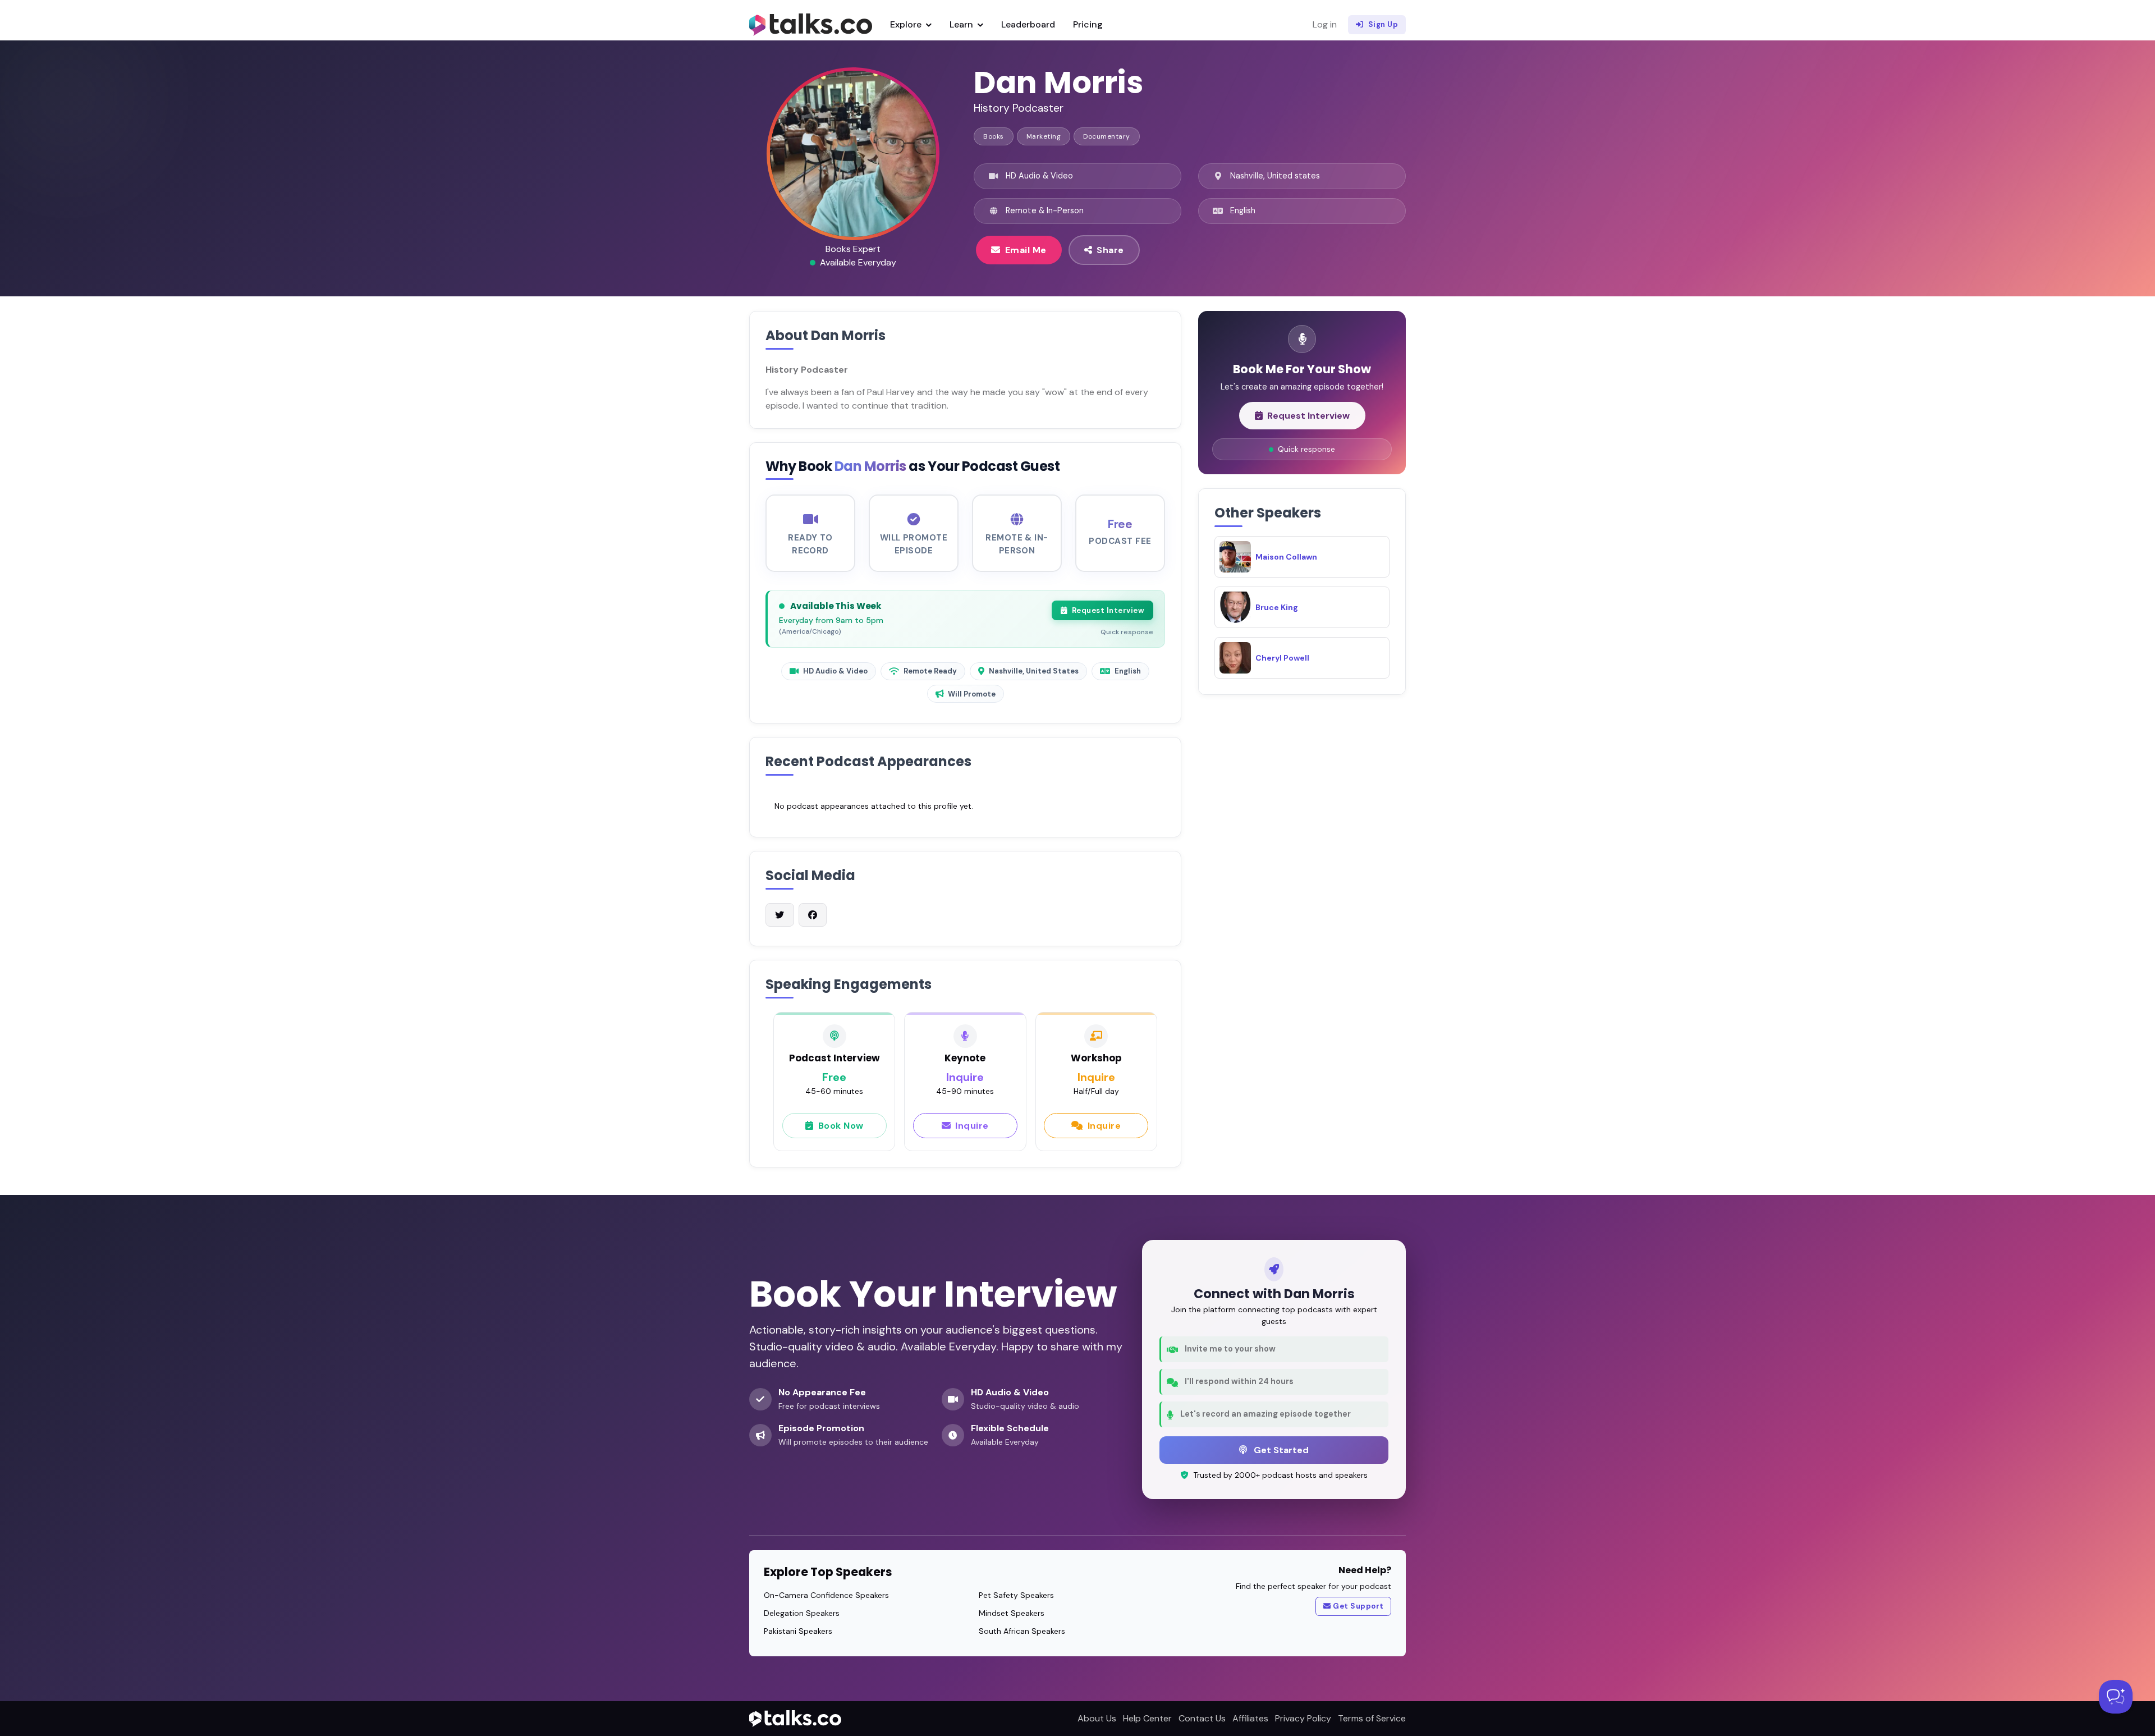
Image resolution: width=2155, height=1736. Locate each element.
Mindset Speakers (1012, 1613)
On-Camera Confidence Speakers (826, 1595)
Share (1110, 250)
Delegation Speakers (802, 1613)
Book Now (841, 1126)
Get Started (1280, 1450)
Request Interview (1108, 610)
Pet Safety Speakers (1016, 1595)
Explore (907, 24)
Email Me (1026, 250)
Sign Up (1383, 24)
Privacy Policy (1303, 1718)
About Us (1097, 1718)
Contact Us (1202, 1718)
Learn (962, 24)
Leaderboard (1028, 24)
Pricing (1088, 24)
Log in (1325, 24)
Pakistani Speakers (798, 1631)
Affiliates (1250, 1718)
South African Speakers (1022, 1631)
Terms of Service (1372, 1718)
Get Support (1358, 1606)
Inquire (972, 1126)
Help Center (1147, 1718)
